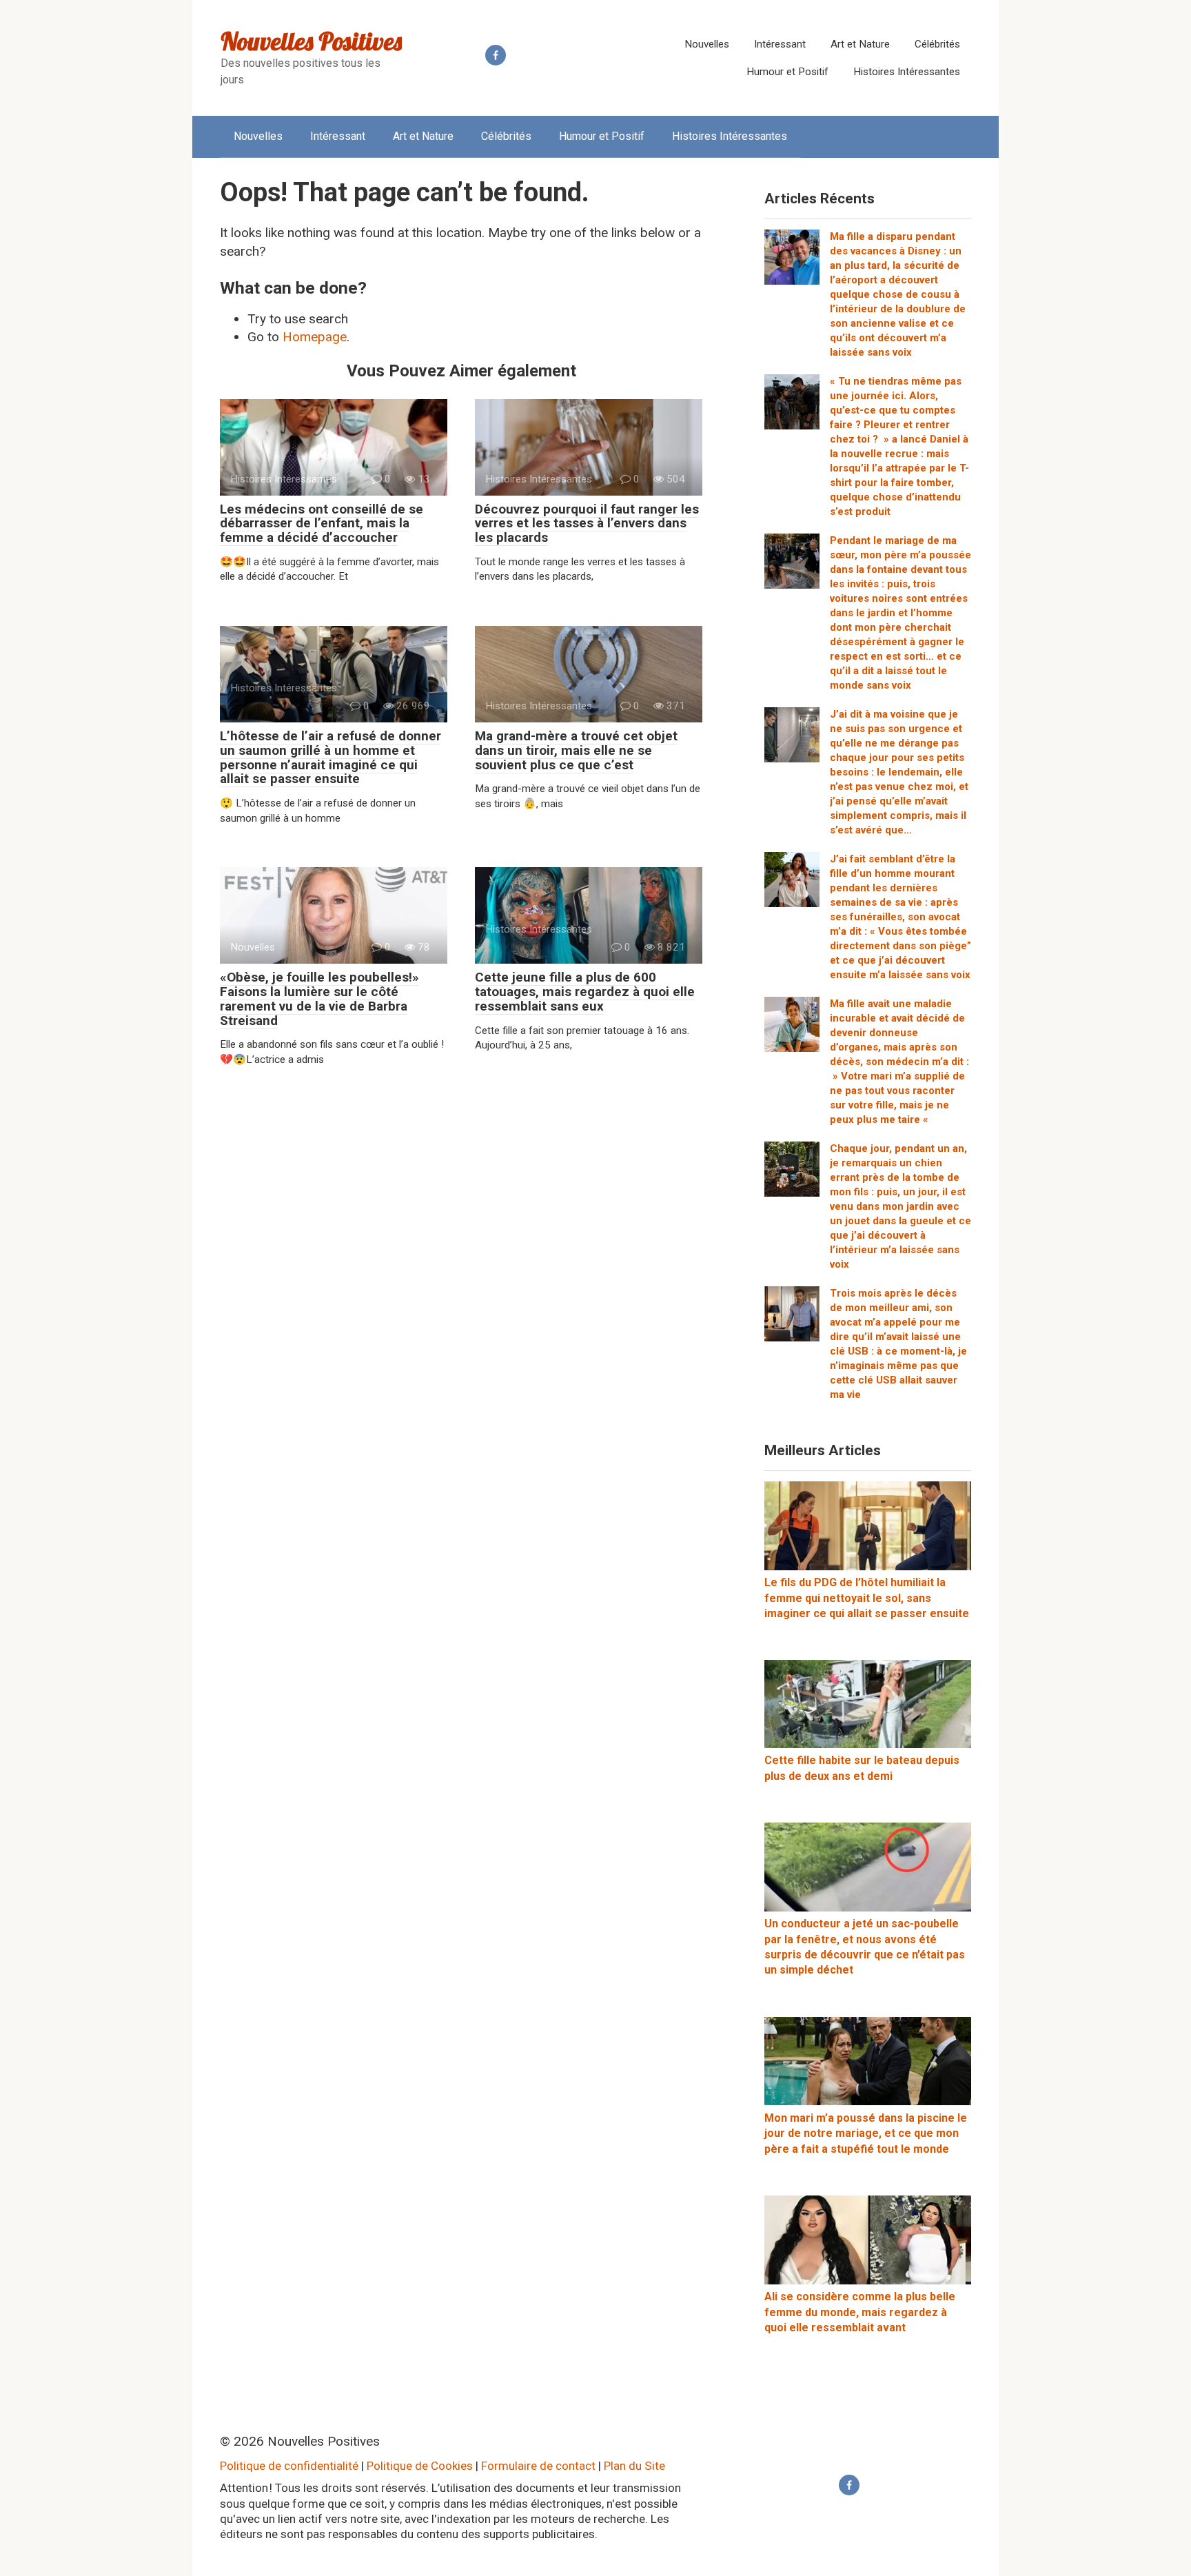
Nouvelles (707, 44)
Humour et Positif (787, 72)
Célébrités (937, 44)
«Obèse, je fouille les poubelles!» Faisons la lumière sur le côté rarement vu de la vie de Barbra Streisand (319, 999)
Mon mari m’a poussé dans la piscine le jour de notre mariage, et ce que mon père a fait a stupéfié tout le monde (866, 2133)
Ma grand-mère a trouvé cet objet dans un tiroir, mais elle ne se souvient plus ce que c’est (576, 750)
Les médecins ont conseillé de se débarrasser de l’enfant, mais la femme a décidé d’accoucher (322, 524)
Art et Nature (860, 44)
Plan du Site (634, 2466)
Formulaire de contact (538, 2466)
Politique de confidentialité (289, 2466)
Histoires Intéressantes (907, 72)
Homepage (315, 337)
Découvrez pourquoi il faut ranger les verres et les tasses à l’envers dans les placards (587, 524)
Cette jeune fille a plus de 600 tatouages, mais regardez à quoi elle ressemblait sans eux (585, 992)
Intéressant (780, 44)
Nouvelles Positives (311, 41)
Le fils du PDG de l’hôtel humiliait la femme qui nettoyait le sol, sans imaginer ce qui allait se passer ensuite (867, 1598)
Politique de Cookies (420, 2466)
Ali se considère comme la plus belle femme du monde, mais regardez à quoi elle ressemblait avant (860, 2312)
